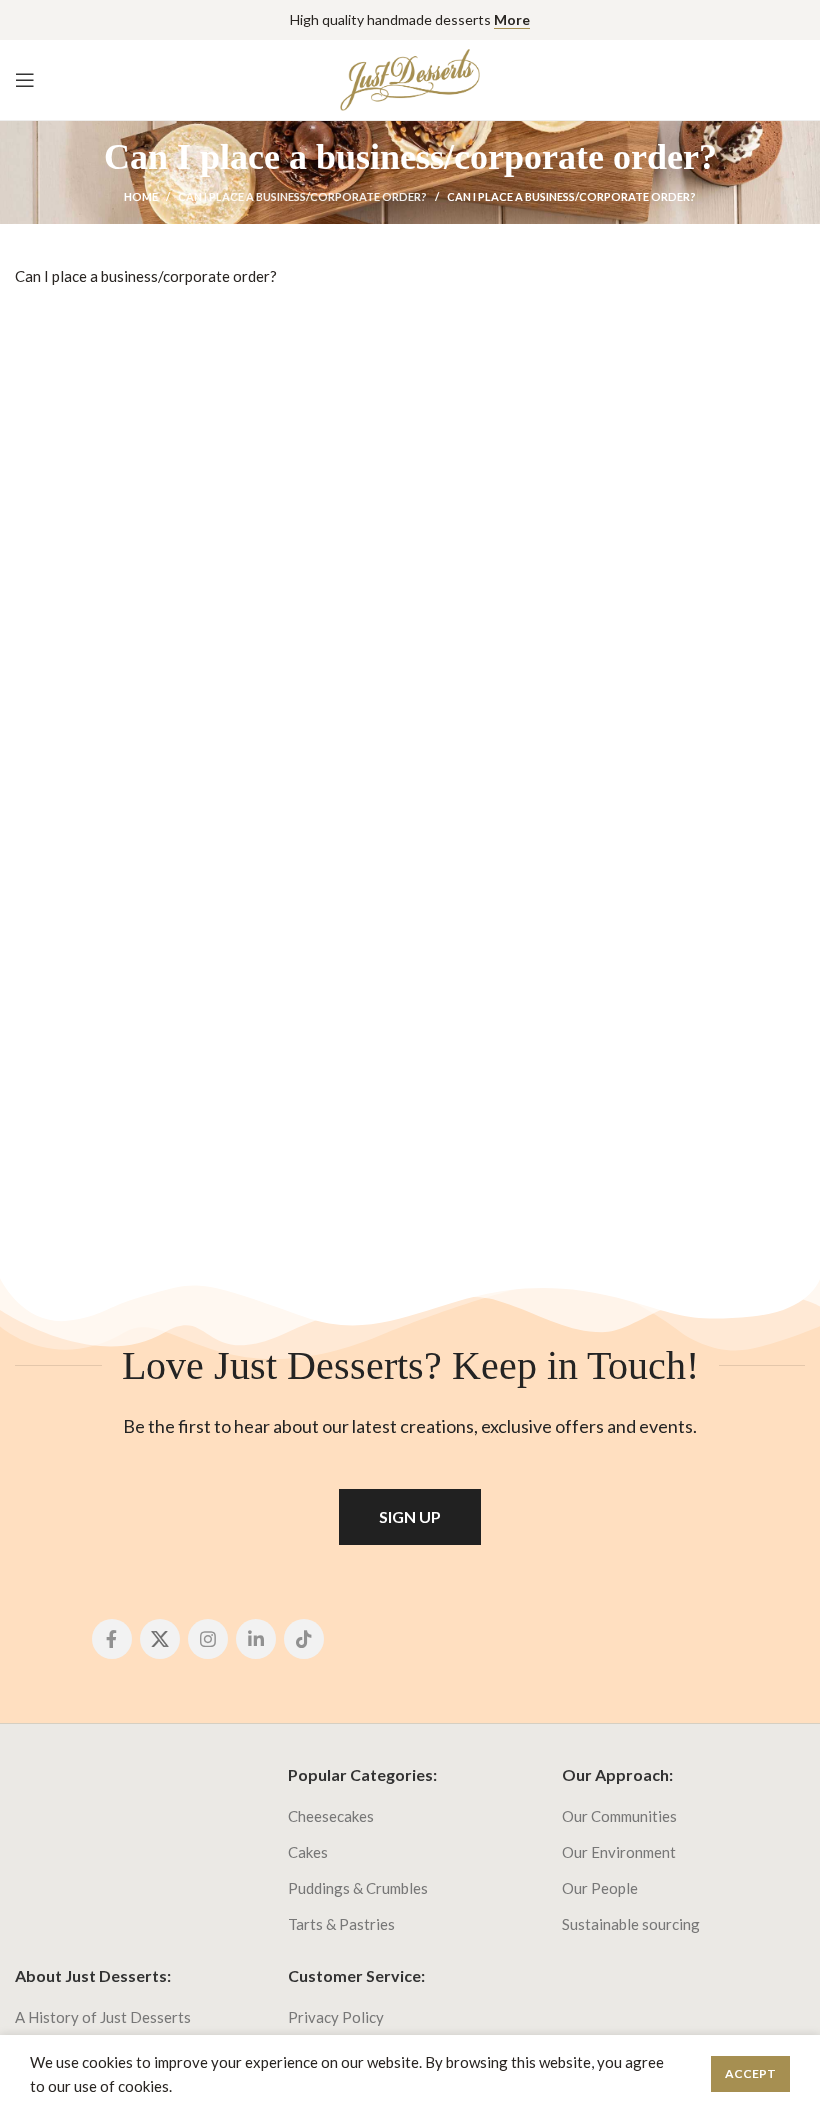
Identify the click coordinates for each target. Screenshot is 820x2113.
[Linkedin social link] (256, 1639)
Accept (750, 2073)
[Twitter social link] (160, 1639)
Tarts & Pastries (341, 1924)
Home (141, 196)
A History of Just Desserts (103, 2017)
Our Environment (619, 1852)
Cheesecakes (331, 1816)
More (512, 19)
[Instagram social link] (208, 1639)
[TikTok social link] (304, 1639)
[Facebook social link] (112, 1639)
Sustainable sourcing (631, 1924)
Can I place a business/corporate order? (302, 196)
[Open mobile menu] (25, 80)
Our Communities (619, 1816)
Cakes (308, 1852)
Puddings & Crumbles (358, 1888)
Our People (600, 1888)
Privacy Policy (336, 2017)
